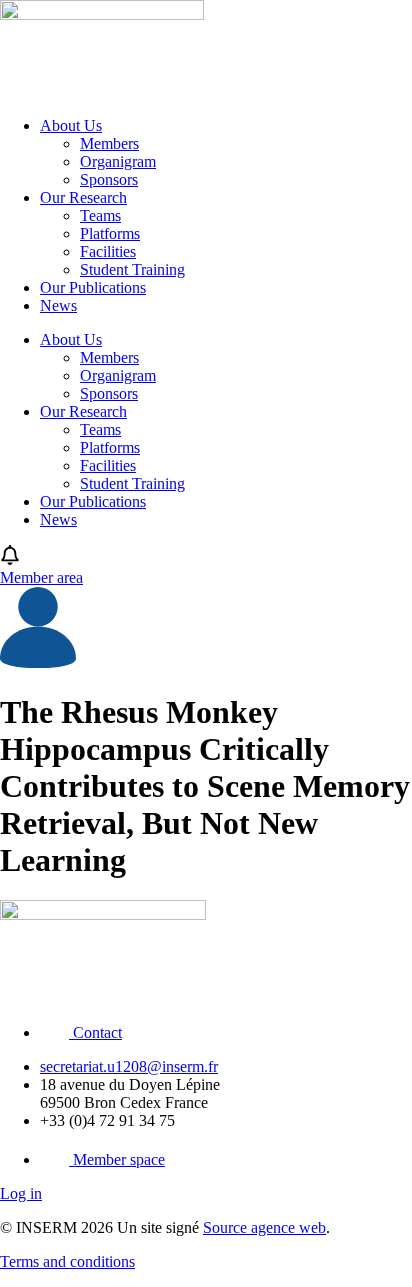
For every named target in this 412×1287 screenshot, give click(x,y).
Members (109, 143)
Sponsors (109, 179)
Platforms (110, 233)
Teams (100, 215)
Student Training (132, 269)
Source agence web (264, 1227)
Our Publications (93, 287)
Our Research (83, 197)
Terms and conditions (67, 1261)
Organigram (118, 161)
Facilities (108, 251)
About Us (71, 125)
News (58, 305)
